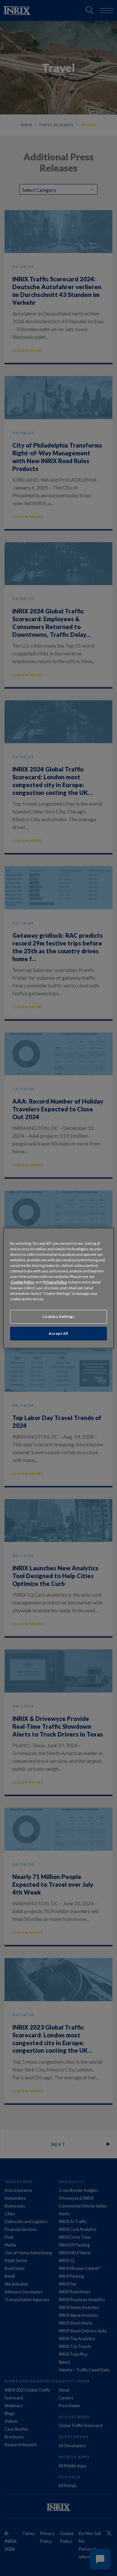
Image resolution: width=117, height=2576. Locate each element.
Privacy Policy (55, 1282)
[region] (58, 1288)
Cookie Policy (22, 1282)
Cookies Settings (58, 1316)
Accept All (58, 1333)
